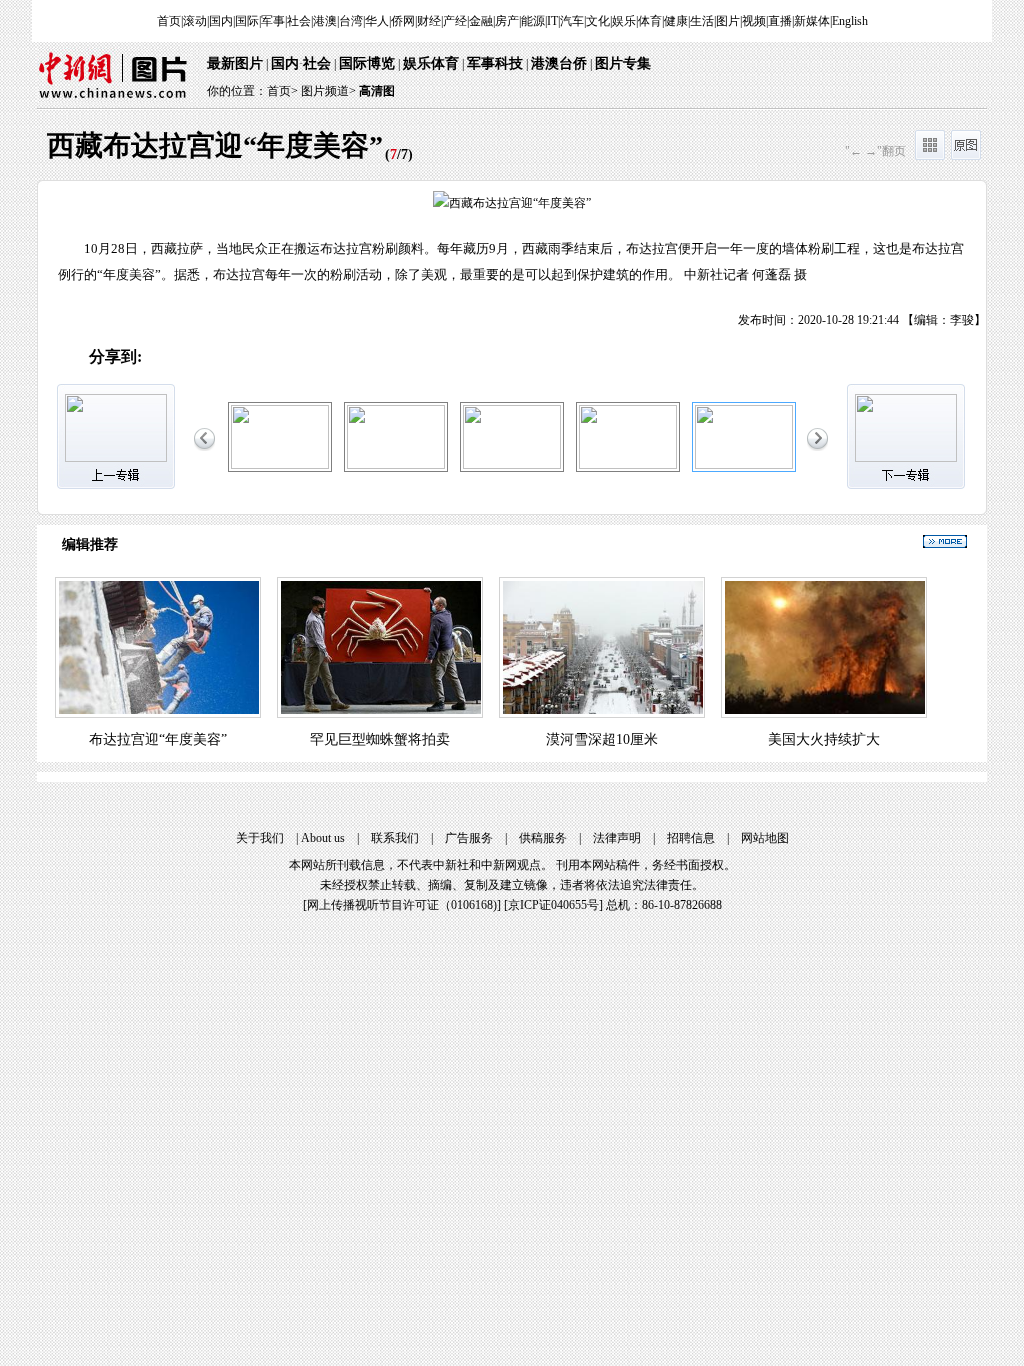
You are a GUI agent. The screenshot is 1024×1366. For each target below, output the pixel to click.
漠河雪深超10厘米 (602, 739)
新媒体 (812, 21)
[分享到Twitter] (373, 358)
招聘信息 (691, 838)
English (850, 21)
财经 (429, 21)
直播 (780, 21)
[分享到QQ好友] (247, 358)
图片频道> (328, 91)
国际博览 (367, 63)
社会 (299, 21)
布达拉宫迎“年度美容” (158, 739)
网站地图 (765, 838)
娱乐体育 (431, 63)
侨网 (403, 21)
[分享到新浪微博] (163, 358)
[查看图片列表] (930, 156)
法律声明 (617, 838)
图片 (728, 21)
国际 (247, 21)
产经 (455, 21)
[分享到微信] (205, 358)
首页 (169, 21)
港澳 (325, 21)
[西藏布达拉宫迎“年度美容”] (280, 465)
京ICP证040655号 (553, 905)
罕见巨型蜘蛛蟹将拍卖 (380, 739)
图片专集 (623, 63)
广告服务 (469, 838)
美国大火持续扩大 (824, 739)
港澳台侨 (559, 63)
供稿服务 (543, 838)
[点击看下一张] (749, 255)
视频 (754, 21)
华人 (377, 21)
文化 (598, 21)
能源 (533, 21)
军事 (273, 21)
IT (552, 21)
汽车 (572, 21)
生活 (702, 21)
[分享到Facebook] (331, 358)
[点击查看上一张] (275, 255)
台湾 (351, 21)
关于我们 (260, 838)
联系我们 (395, 838)
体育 (650, 21)
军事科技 (495, 63)
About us (323, 838)
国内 (221, 21)
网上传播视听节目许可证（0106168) (402, 905)
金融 (481, 21)
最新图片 (235, 63)
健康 (676, 21)
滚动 (195, 21)
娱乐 (624, 21)
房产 (507, 21)
